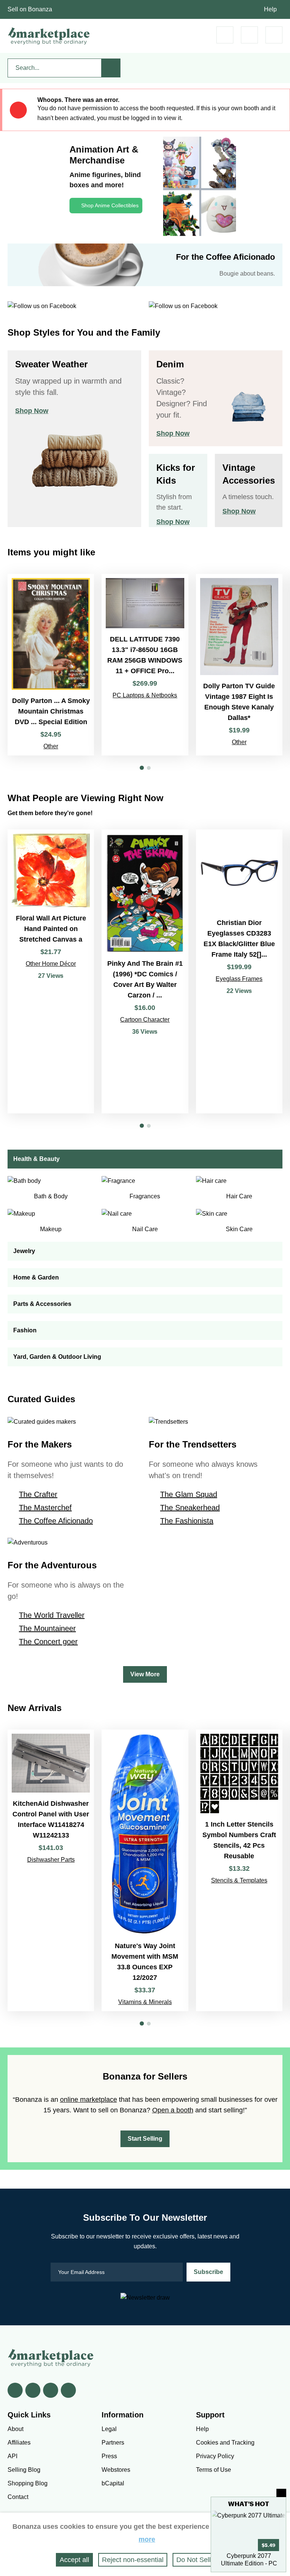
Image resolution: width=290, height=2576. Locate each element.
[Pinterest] (51, 2390)
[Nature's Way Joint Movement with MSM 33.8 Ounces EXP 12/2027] (145, 1870)
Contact (18, 2497)
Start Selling (145, 2139)
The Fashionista (187, 1521)
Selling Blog (24, 2470)
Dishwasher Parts (51, 1860)
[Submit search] (111, 68)
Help (270, 9)
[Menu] (274, 35)
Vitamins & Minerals (145, 2002)
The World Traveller (52, 1615)
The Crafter (38, 1494)
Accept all (74, 2560)
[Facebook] (15, 2390)
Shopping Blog (28, 2483)
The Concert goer (48, 1642)
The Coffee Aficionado (56, 1521)
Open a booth (173, 2110)
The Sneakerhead (190, 1508)
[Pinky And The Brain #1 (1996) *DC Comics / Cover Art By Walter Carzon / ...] (145, 972)
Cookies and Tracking (225, 2443)
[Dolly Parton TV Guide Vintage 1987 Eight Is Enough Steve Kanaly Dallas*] (239, 665)
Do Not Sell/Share (204, 2560)
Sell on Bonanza (30, 9)
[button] (142, 768)
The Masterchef (45, 1508)
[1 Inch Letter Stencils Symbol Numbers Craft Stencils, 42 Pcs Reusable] (239, 1870)
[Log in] (249, 35)
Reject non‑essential (133, 2560)
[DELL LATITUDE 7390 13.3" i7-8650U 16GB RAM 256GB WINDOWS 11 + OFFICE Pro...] (145, 665)
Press (109, 2456)
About (15, 2429)
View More (145, 1674)
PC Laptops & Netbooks (145, 695)
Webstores (116, 2470)
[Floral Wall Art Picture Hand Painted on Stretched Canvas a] (51, 972)
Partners (113, 2443)
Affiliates (19, 2443)
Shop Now (32, 411)
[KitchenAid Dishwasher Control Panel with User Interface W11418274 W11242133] (51, 1870)
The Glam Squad (189, 1494)
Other (51, 746)
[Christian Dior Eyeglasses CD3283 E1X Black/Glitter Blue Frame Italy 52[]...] (239, 972)
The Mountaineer (47, 1628)
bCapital (113, 2483)
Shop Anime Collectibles (110, 205)
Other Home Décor (51, 964)
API (12, 2456)
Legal (109, 2429)
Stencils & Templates (239, 1880)
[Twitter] (33, 2390)
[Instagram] (68, 2390)
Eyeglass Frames (239, 979)
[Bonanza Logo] (49, 36)
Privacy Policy (215, 2456)
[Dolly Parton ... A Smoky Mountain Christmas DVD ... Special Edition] (51, 665)
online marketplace (89, 2100)
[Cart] (225, 35)
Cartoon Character (145, 1020)
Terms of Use (214, 2470)
